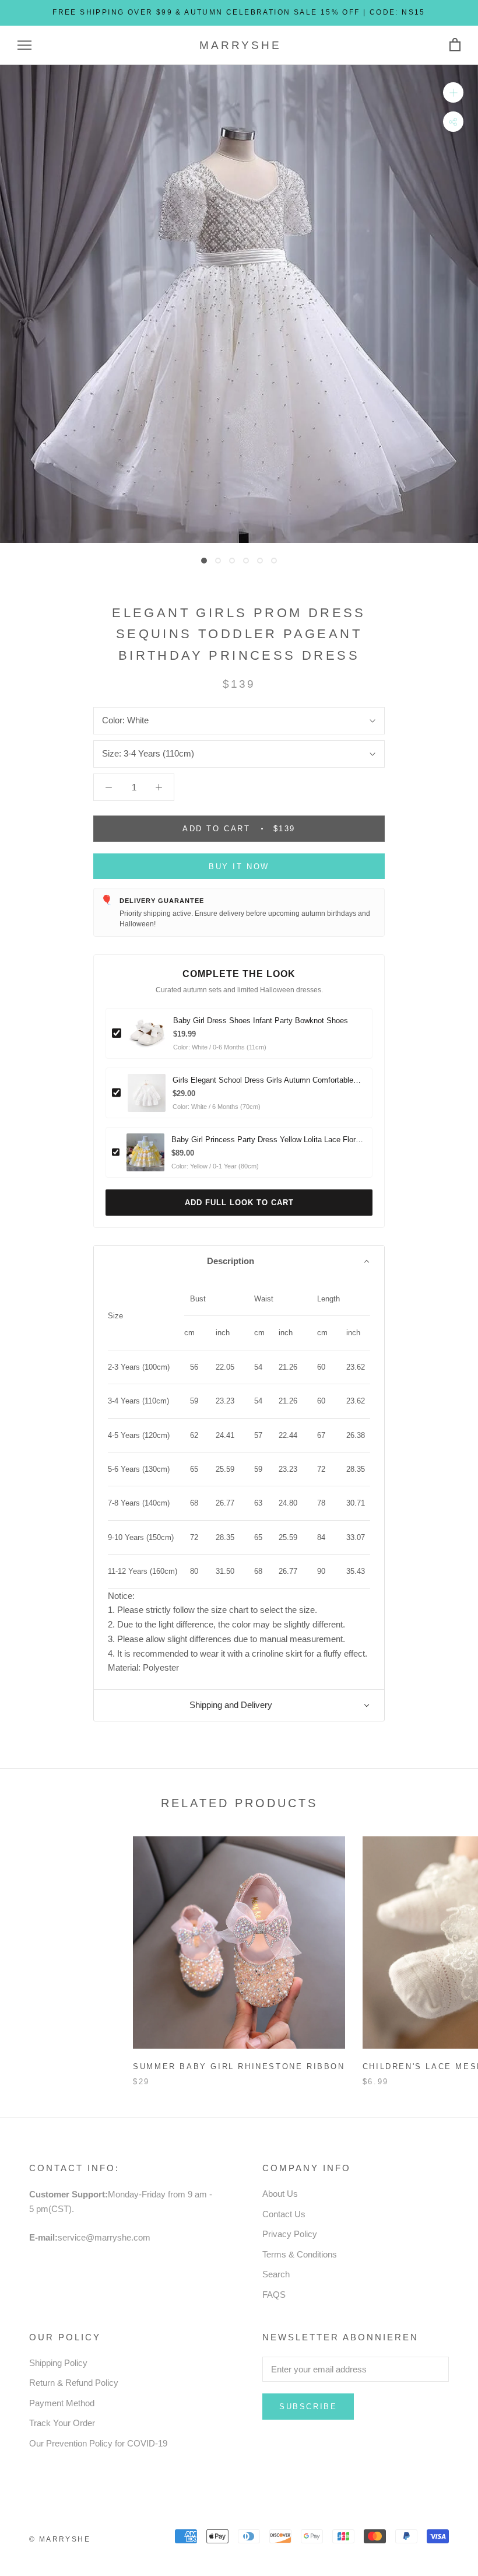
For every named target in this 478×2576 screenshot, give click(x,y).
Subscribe (308, 2407)
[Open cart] (455, 45)
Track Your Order (62, 2423)
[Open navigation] (24, 45)
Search (276, 2274)
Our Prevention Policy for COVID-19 (98, 2443)
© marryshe (60, 2539)
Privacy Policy (290, 2234)
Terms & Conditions (300, 2254)
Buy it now (239, 867)
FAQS (274, 2295)
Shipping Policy (58, 2363)
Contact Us (284, 2214)
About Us (280, 2194)
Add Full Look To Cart (239, 1203)
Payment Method (62, 2403)
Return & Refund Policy (74, 2383)
